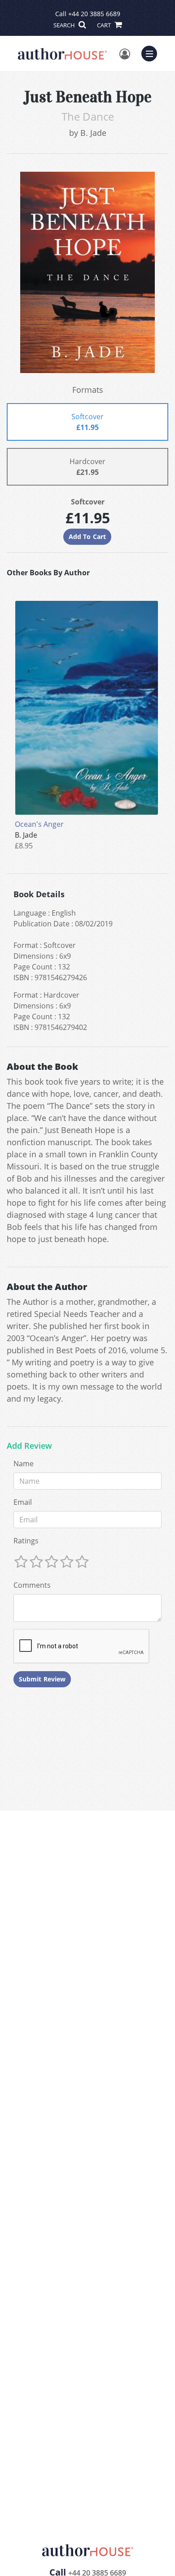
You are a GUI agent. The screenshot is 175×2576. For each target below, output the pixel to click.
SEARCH (65, 25)
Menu (152, 52)
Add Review (29, 1446)
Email (23, 1502)
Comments (32, 1585)
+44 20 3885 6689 (94, 14)
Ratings (26, 1541)
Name (24, 1464)
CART (105, 25)
